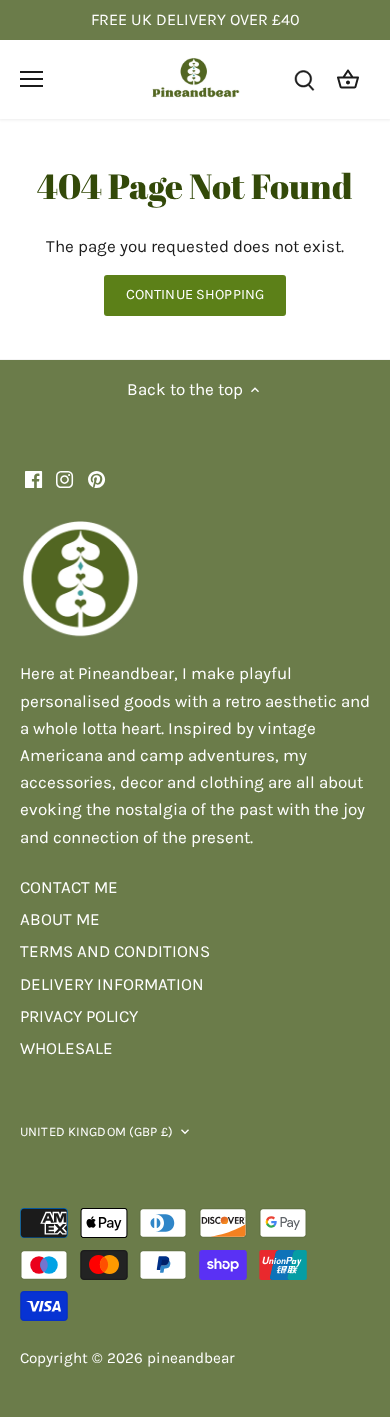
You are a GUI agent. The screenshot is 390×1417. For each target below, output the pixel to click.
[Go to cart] (348, 79)
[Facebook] (33, 479)
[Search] (304, 79)
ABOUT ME (60, 919)
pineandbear (191, 1358)
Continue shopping (195, 294)
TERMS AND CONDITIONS (115, 951)
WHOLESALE (66, 1048)
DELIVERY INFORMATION (112, 984)
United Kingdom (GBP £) (96, 1131)
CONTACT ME (69, 887)
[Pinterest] (96, 479)
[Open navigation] (31, 79)
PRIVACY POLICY (79, 1016)
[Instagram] (64, 479)
